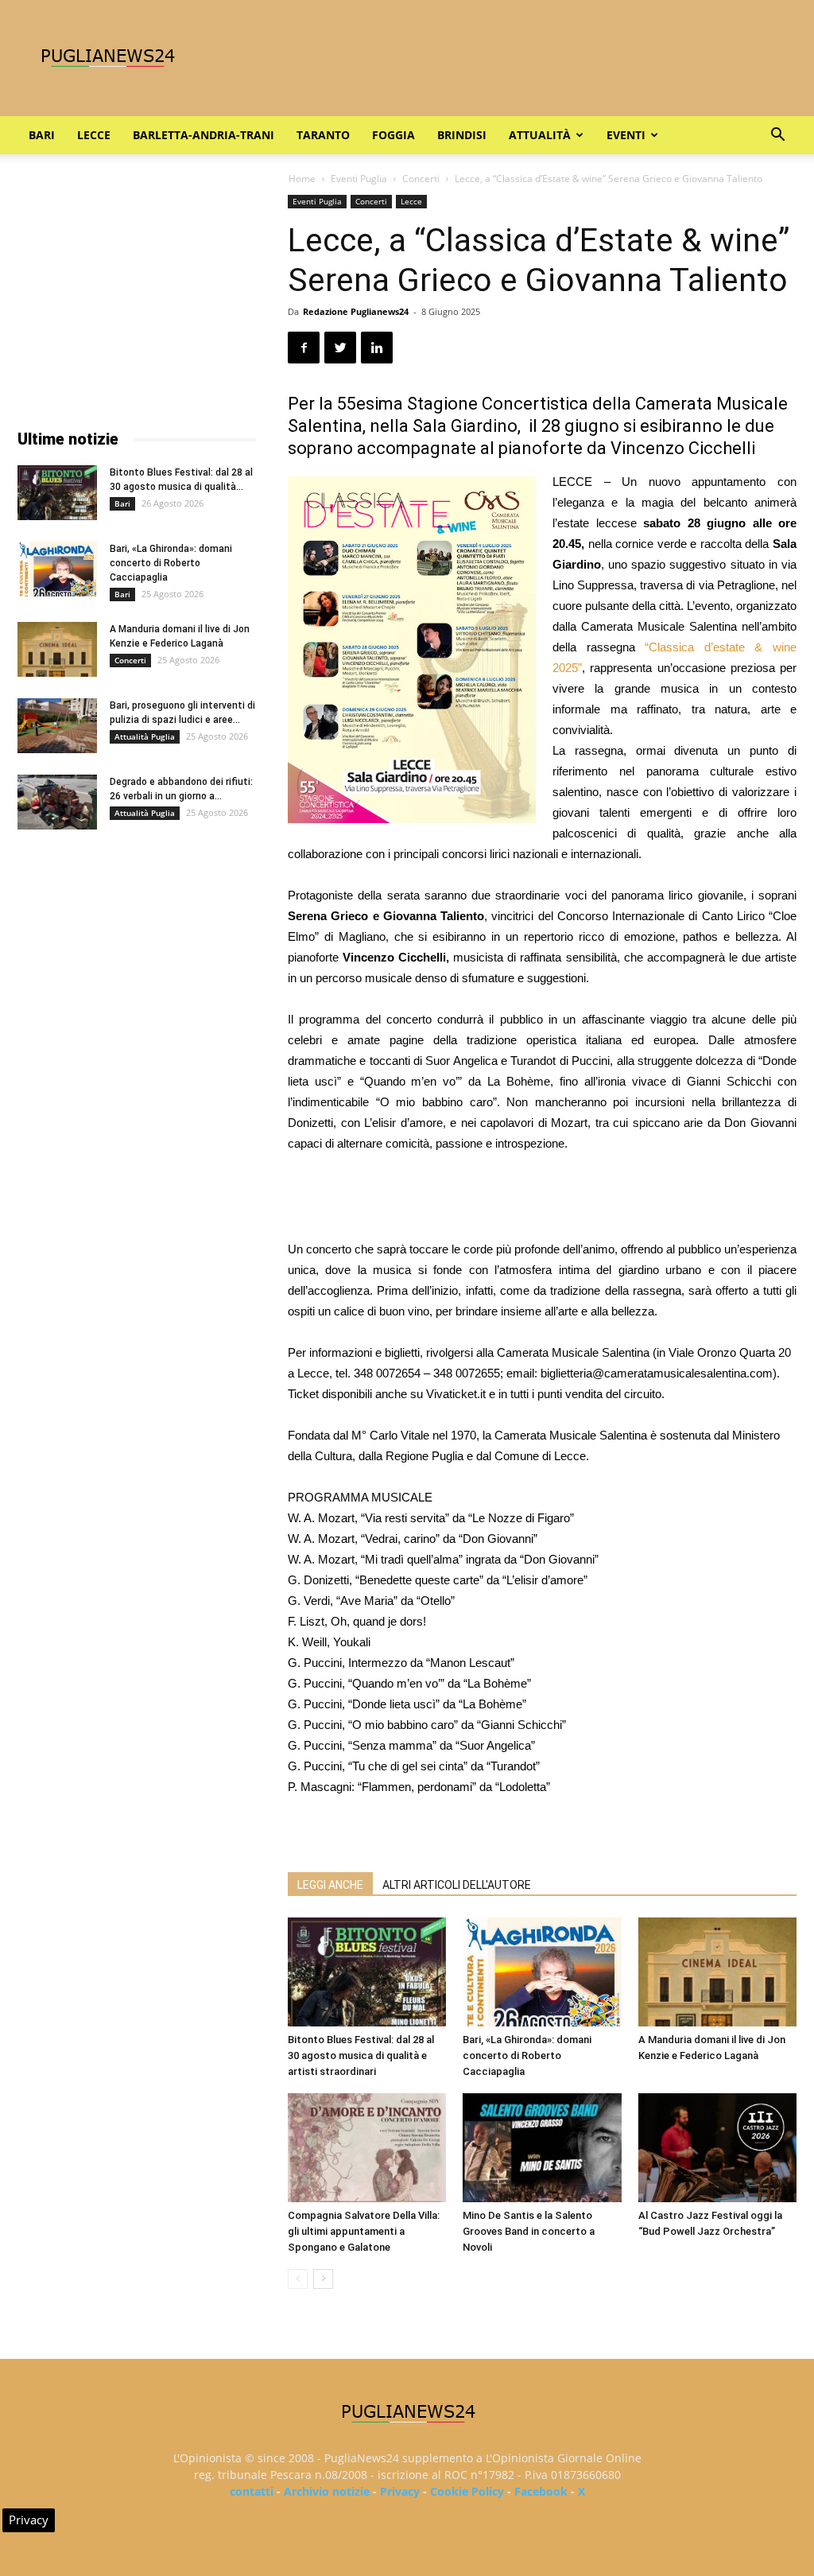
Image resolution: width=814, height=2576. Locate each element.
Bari (42, 135)
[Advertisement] (542, 1199)
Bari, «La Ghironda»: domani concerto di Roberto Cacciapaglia (527, 2055)
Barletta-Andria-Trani (203, 135)
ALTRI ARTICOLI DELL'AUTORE (457, 1885)
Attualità (540, 135)
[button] (777, 136)
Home (302, 179)
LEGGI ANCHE (330, 1885)
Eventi (626, 135)
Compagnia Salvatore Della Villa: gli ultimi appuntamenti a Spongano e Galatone (364, 2231)
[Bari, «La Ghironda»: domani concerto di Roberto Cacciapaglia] (542, 1972)
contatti (252, 2491)
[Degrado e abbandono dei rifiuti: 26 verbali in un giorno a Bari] (57, 802)
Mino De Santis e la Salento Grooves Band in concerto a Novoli (529, 2231)
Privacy (400, 2491)
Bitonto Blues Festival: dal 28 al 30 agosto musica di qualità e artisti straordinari (361, 2055)
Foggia (393, 135)
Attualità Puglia (145, 736)
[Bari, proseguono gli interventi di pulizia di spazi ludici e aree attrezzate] (57, 726)
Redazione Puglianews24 (356, 311)
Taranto (323, 135)
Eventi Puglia (359, 179)
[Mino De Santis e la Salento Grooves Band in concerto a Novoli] (542, 2148)
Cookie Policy (467, 2491)
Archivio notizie (327, 2491)
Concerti (421, 179)
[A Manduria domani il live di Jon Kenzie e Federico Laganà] (717, 1972)
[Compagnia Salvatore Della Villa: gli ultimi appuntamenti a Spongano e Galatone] (367, 2148)
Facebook (541, 2491)
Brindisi (462, 135)
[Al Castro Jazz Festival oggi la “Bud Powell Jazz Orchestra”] (717, 2148)
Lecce (94, 135)
